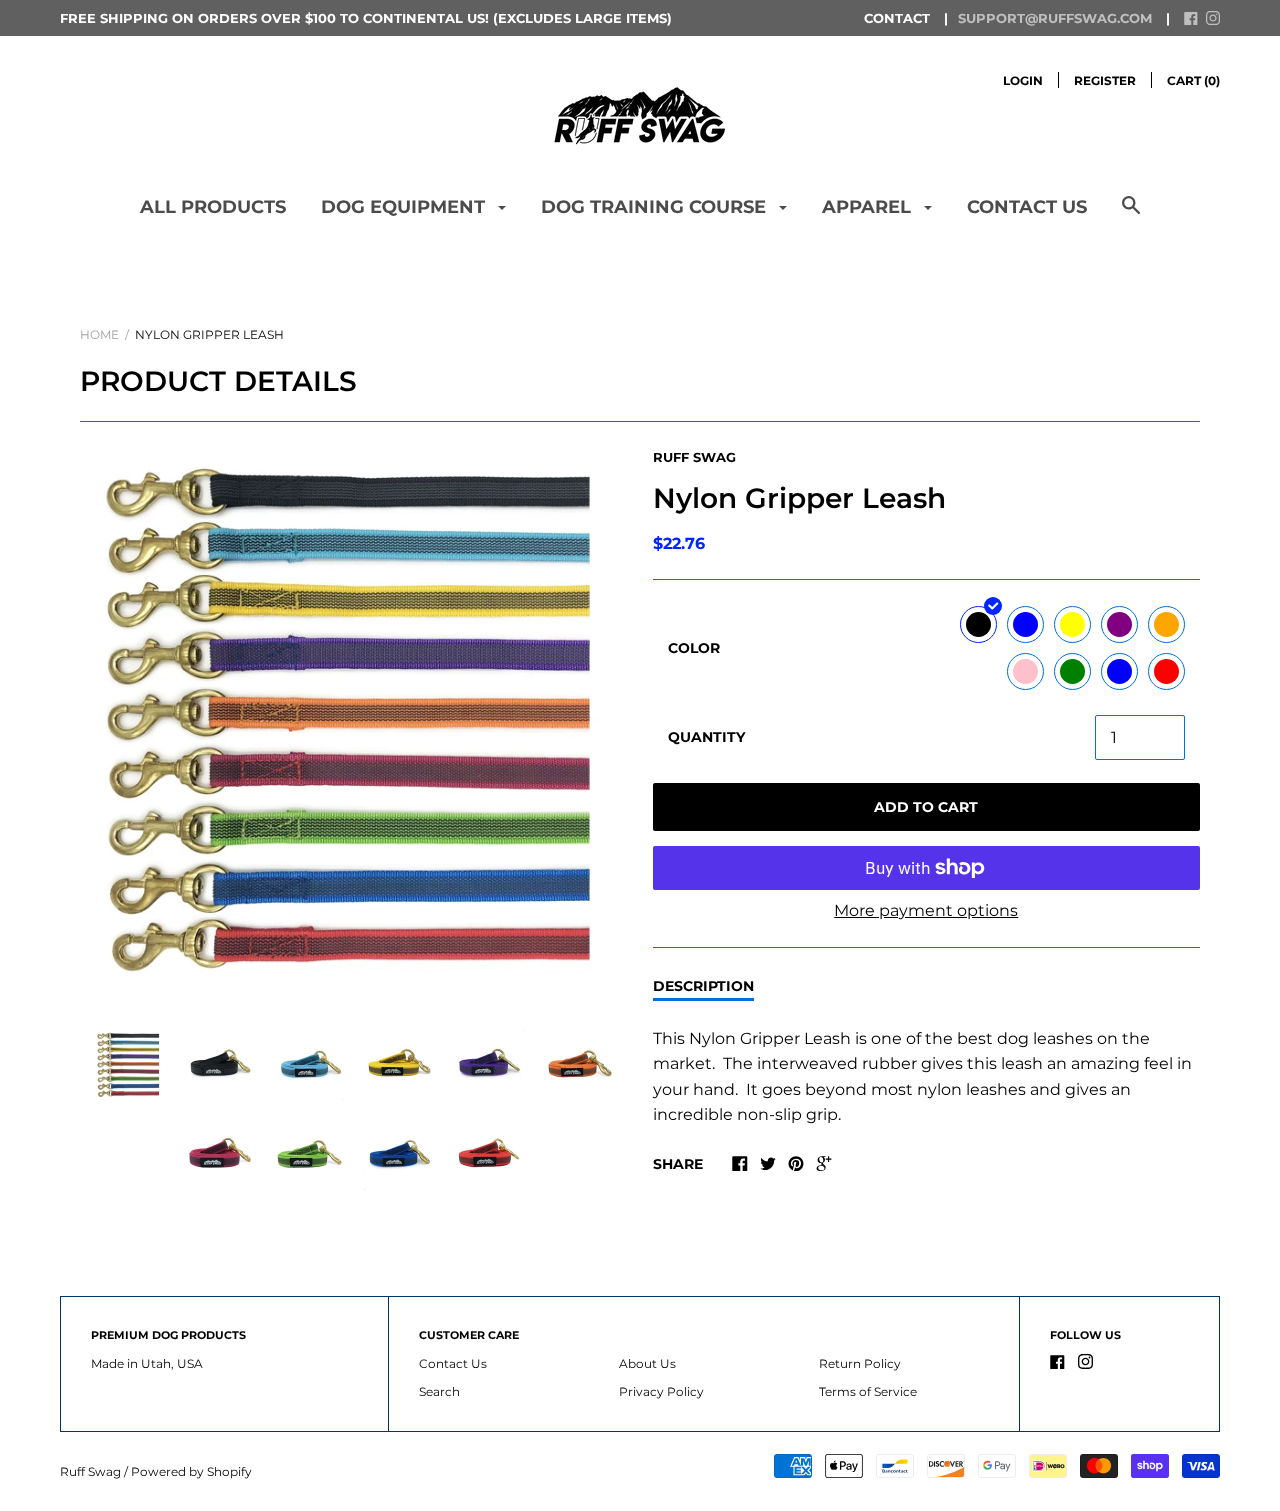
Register (1105, 80)
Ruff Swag (694, 457)
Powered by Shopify (191, 1471)
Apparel (869, 207)
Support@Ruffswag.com (1055, 18)
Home (99, 334)
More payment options (926, 910)
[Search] (1131, 215)
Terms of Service (868, 1391)
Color (694, 648)
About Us (647, 1363)
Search (439, 1391)
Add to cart (926, 807)
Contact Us (1027, 207)
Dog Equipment (405, 207)
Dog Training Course (656, 207)
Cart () (1193, 80)
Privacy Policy (661, 1391)
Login (1023, 80)
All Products (213, 207)
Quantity (706, 737)
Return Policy (860, 1363)
